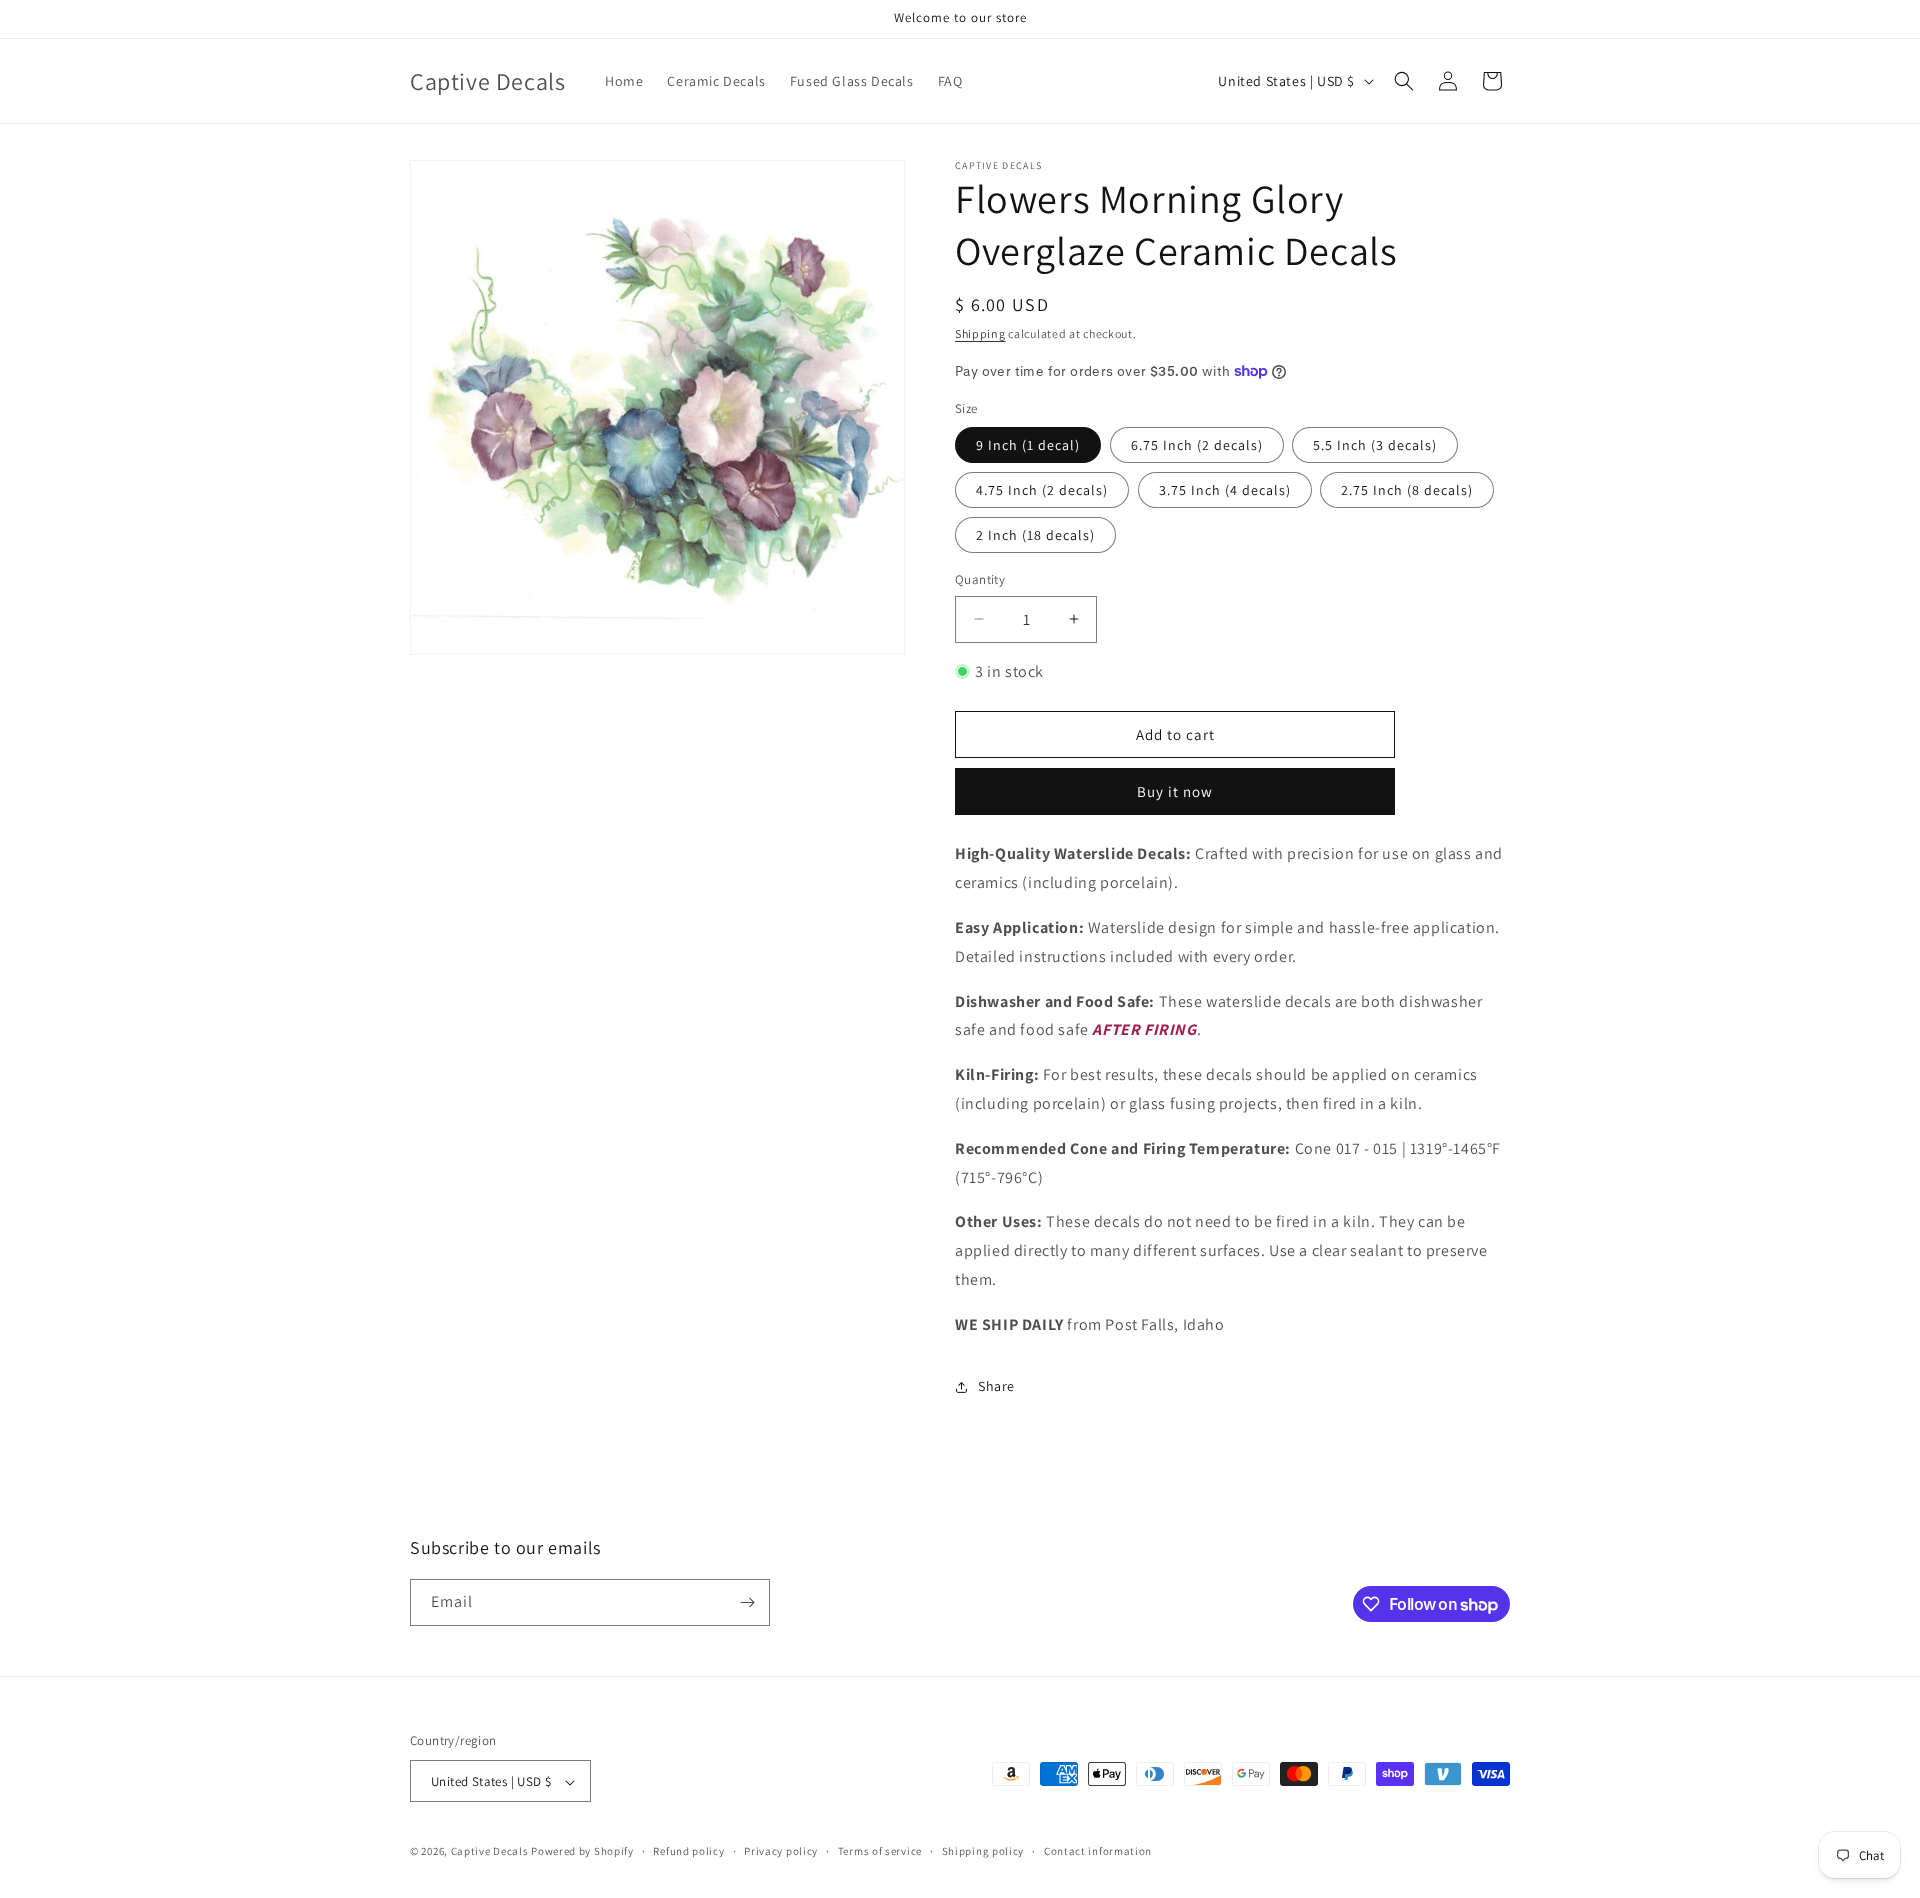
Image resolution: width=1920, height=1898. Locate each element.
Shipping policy (983, 1851)
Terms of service (880, 1851)
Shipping (980, 333)
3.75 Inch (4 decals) (1225, 490)
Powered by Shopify (582, 1852)
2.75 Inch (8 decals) (1407, 490)
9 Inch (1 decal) (1028, 445)
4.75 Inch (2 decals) (1042, 490)
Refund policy (688, 1851)
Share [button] (996, 1386)
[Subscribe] (747, 1602)
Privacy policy (781, 1851)
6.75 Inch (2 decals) (1197, 445)
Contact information (1098, 1851)
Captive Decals (490, 1852)
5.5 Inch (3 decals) (1375, 445)
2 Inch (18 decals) (1035, 535)
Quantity (980, 579)
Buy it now (1175, 791)
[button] (1404, 81)
